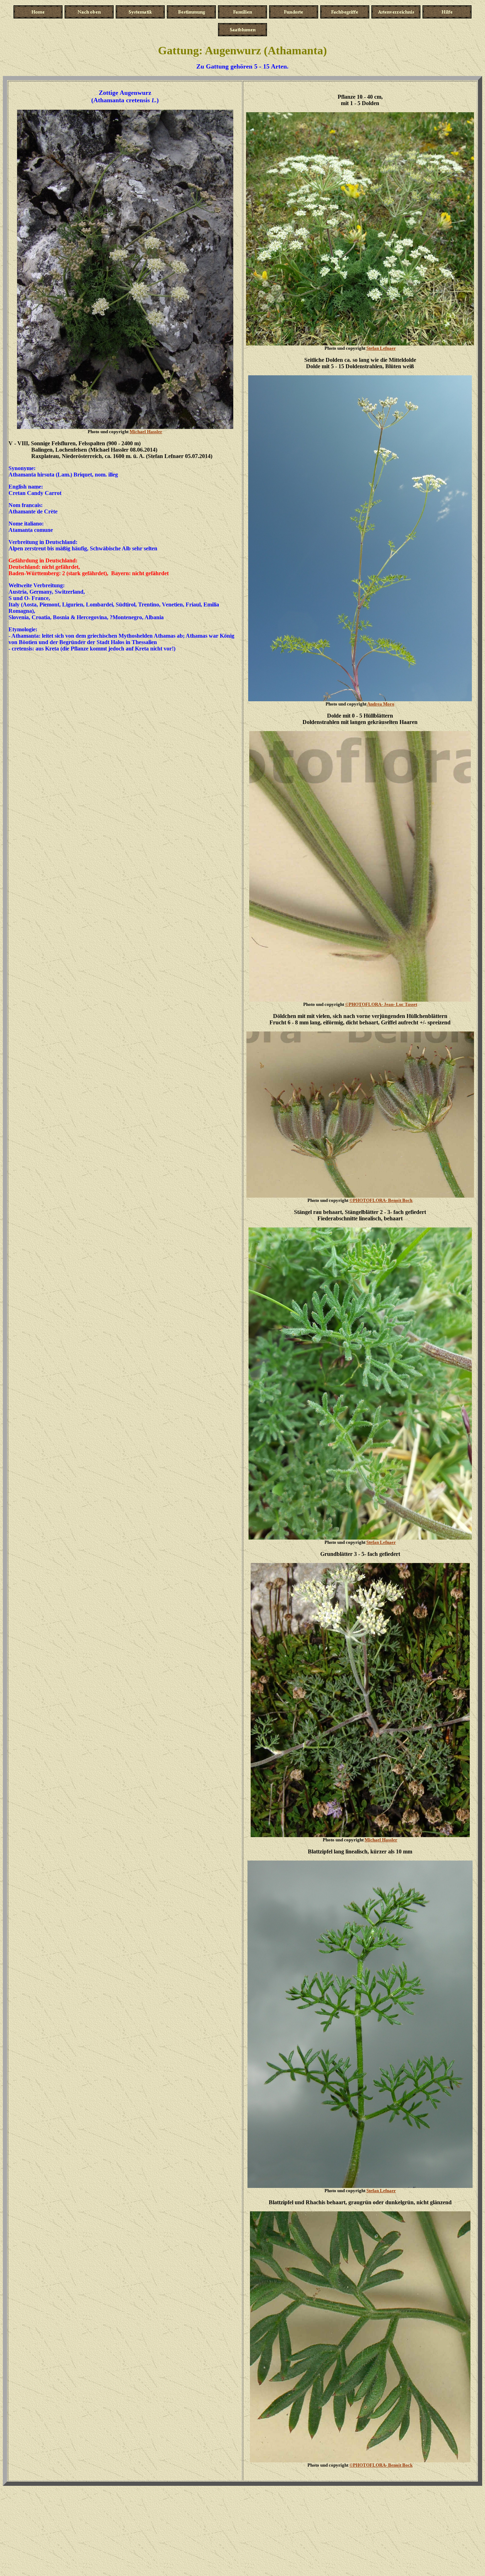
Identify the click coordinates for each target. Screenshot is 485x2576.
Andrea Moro (381, 704)
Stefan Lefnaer (381, 348)
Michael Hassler (146, 432)
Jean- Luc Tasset (381, 1004)
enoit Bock (381, 1200)
